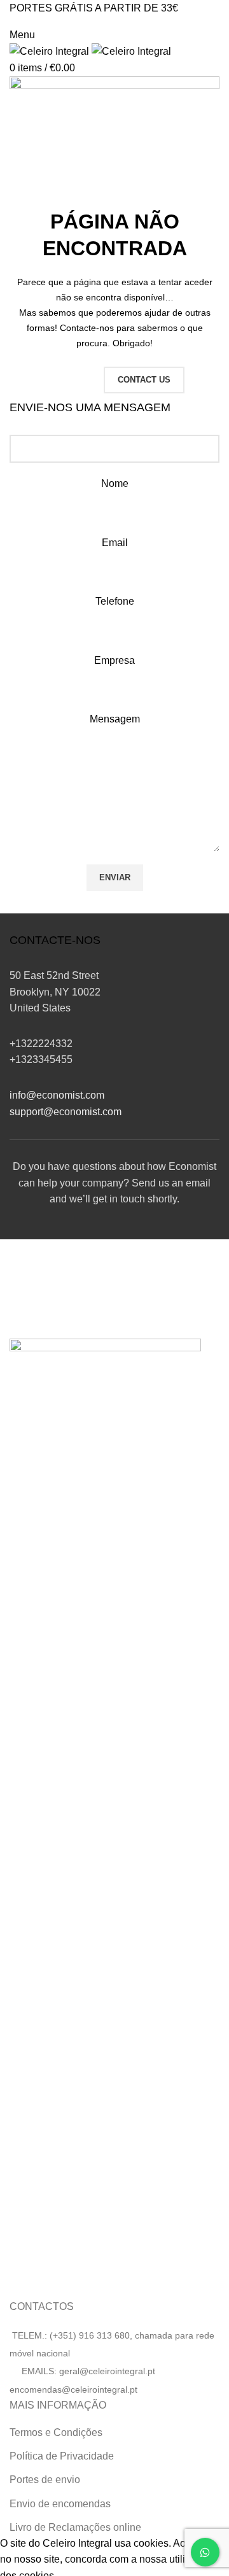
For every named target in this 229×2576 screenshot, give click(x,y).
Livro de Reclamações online (75, 2527)
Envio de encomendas (60, 2504)
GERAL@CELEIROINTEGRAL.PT (66, 21)
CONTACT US (144, 380)
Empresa (114, 660)
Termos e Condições (56, 2432)
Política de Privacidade (62, 2456)
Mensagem (115, 719)
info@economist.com (57, 1095)
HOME (70, 380)
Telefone (115, 601)
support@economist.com (66, 1112)
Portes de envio (45, 2480)
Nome (115, 483)
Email (115, 543)
